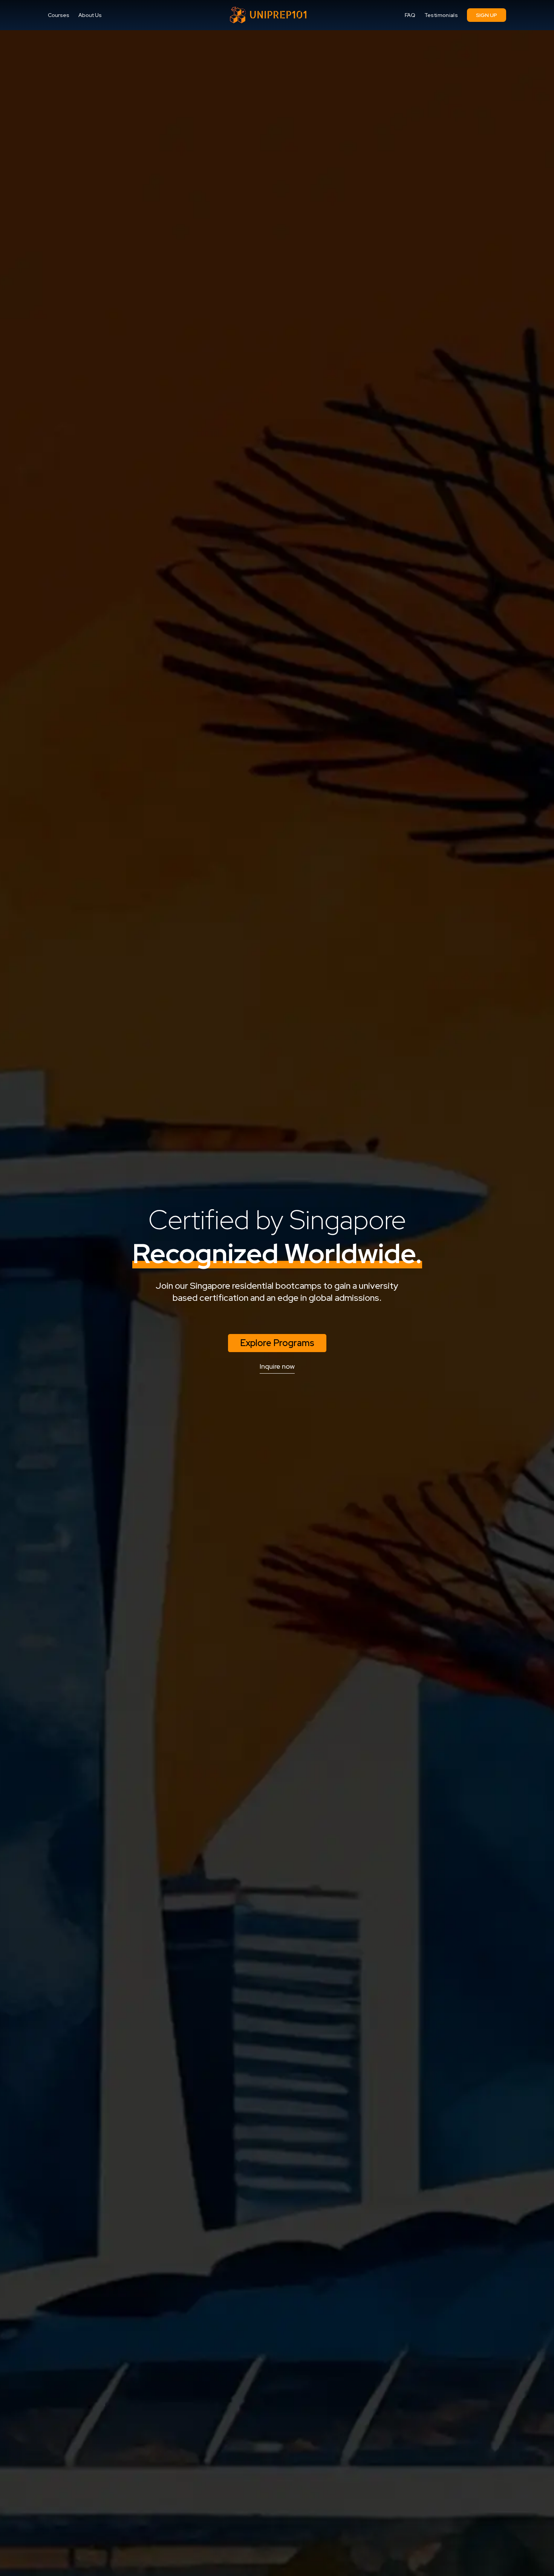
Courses (59, 15)
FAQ (410, 15)
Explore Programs (277, 1343)
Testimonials (441, 15)
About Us (90, 15)
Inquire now (277, 1366)
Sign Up (487, 15)
